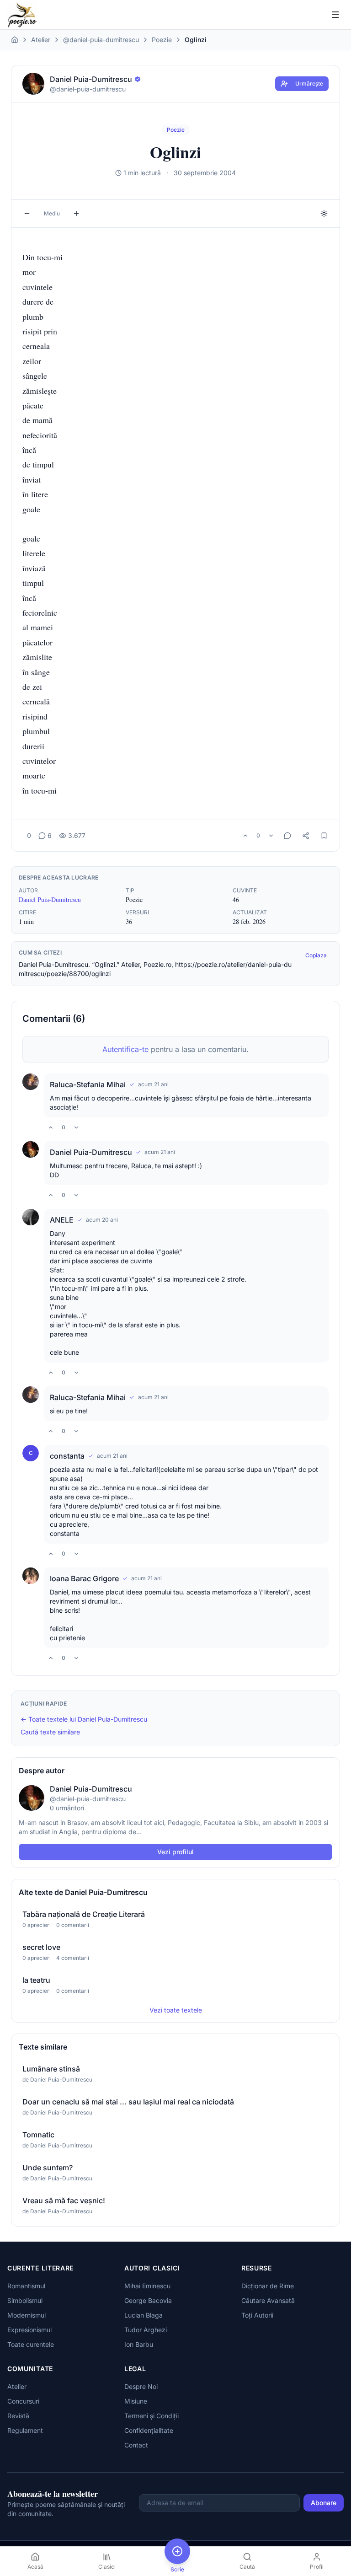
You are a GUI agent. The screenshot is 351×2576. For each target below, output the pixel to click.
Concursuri (23, 2401)
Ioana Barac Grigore (84, 1578)
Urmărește (309, 83)
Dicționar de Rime (268, 2286)
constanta (67, 1456)
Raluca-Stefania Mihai (88, 1084)
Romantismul (26, 2286)
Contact (136, 2445)
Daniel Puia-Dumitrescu (50, 899)
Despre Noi (141, 2386)
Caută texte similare (50, 1732)
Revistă (18, 2416)
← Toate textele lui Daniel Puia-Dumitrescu (84, 1719)
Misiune (136, 2401)
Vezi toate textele (176, 2010)
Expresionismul (29, 2330)
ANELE (62, 1220)
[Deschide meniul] (335, 15)
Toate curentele (31, 2344)
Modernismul (27, 2315)
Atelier (41, 40)
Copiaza (316, 955)
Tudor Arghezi (146, 2330)
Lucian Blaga (144, 2315)
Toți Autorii (257, 2315)
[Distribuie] (306, 836)
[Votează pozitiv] (245, 836)
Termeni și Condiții (152, 2416)
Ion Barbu (139, 2344)
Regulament (25, 2430)
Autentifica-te (125, 1049)
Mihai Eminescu (147, 2286)
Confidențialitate (149, 2430)
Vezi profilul (175, 1852)
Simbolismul (25, 2300)
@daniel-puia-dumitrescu (101, 40)
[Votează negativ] (271, 836)
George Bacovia (148, 2300)
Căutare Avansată (268, 2300)
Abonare (324, 2503)
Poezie (162, 40)
